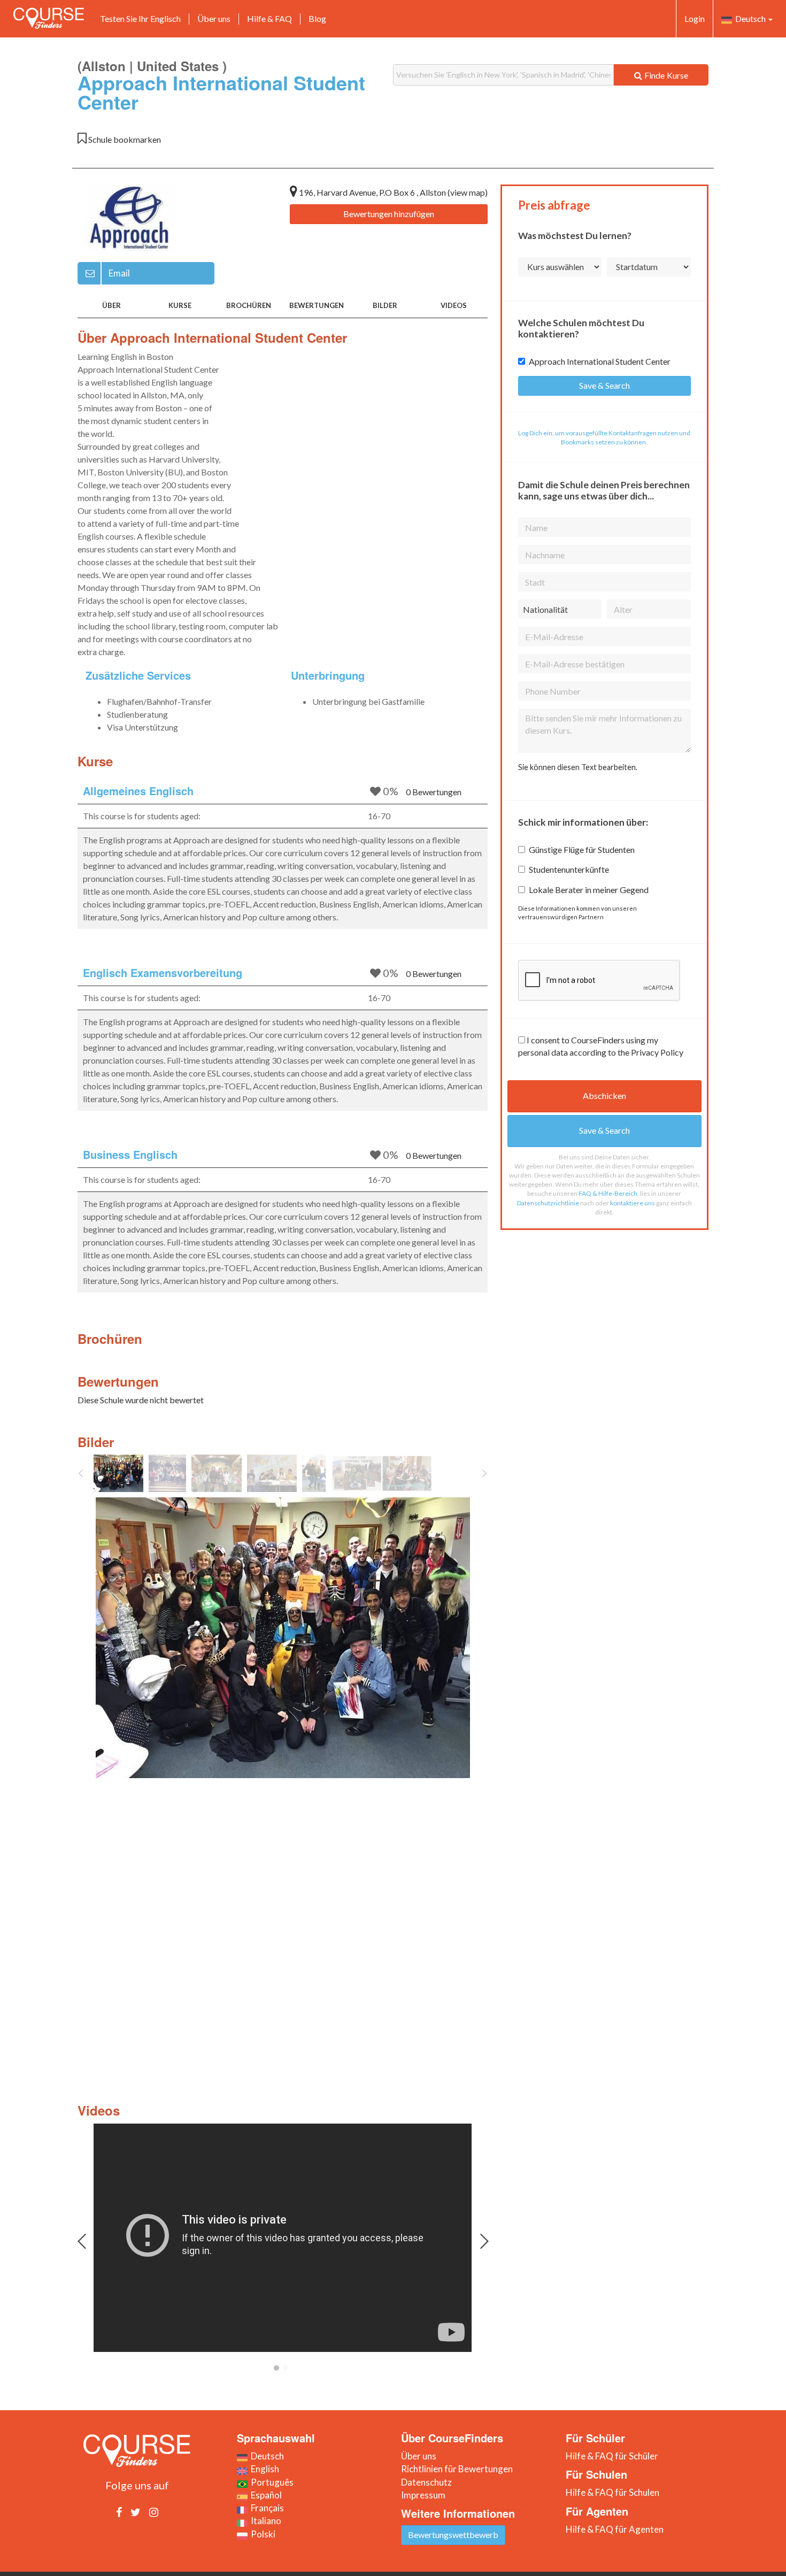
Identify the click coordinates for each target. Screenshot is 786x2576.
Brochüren (249, 305)
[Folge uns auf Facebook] (119, 2512)
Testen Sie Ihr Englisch (140, 18)
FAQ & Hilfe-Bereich (608, 1193)
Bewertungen (317, 305)
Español (265, 2495)
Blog (317, 18)
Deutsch (750, 18)
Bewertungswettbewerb (453, 2535)
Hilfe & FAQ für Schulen (612, 2492)
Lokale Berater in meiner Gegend (589, 890)
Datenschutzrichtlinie (548, 1203)
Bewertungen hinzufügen (389, 214)
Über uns (214, 18)
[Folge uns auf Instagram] (154, 2512)
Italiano (264, 2521)
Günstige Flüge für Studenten (582, 849)
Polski (261, 2534)
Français (266, 2508)
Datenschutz (426, 2482)
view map (468, 192)
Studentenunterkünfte (569, 869)
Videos (454, 305)
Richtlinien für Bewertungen (457, 2469)
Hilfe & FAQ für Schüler (612, 2456)
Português (271, 2482)
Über (111, 305)
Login (695, 18)
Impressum (423, 2495)
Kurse (180, 305)
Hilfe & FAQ (269, 18)
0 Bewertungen (434, 792)
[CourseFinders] (49, 18)
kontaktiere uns (633, 1203)
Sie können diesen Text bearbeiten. (578, 767)
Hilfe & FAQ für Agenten (615, 2529)
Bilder (385, 305)
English (263, 2469)
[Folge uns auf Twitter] (136, 2512)
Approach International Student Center (600, 361)
